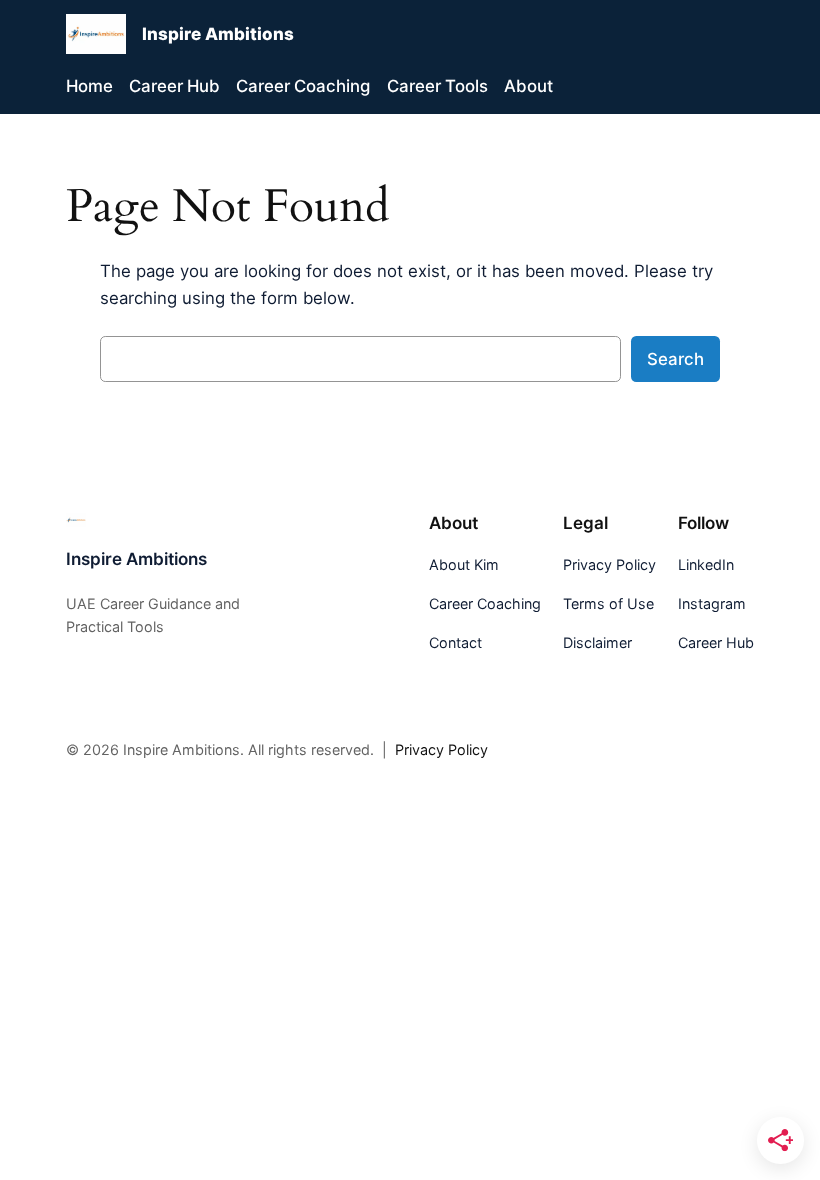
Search (675, 359)
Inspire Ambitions (218, 34)
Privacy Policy (441, 749)
